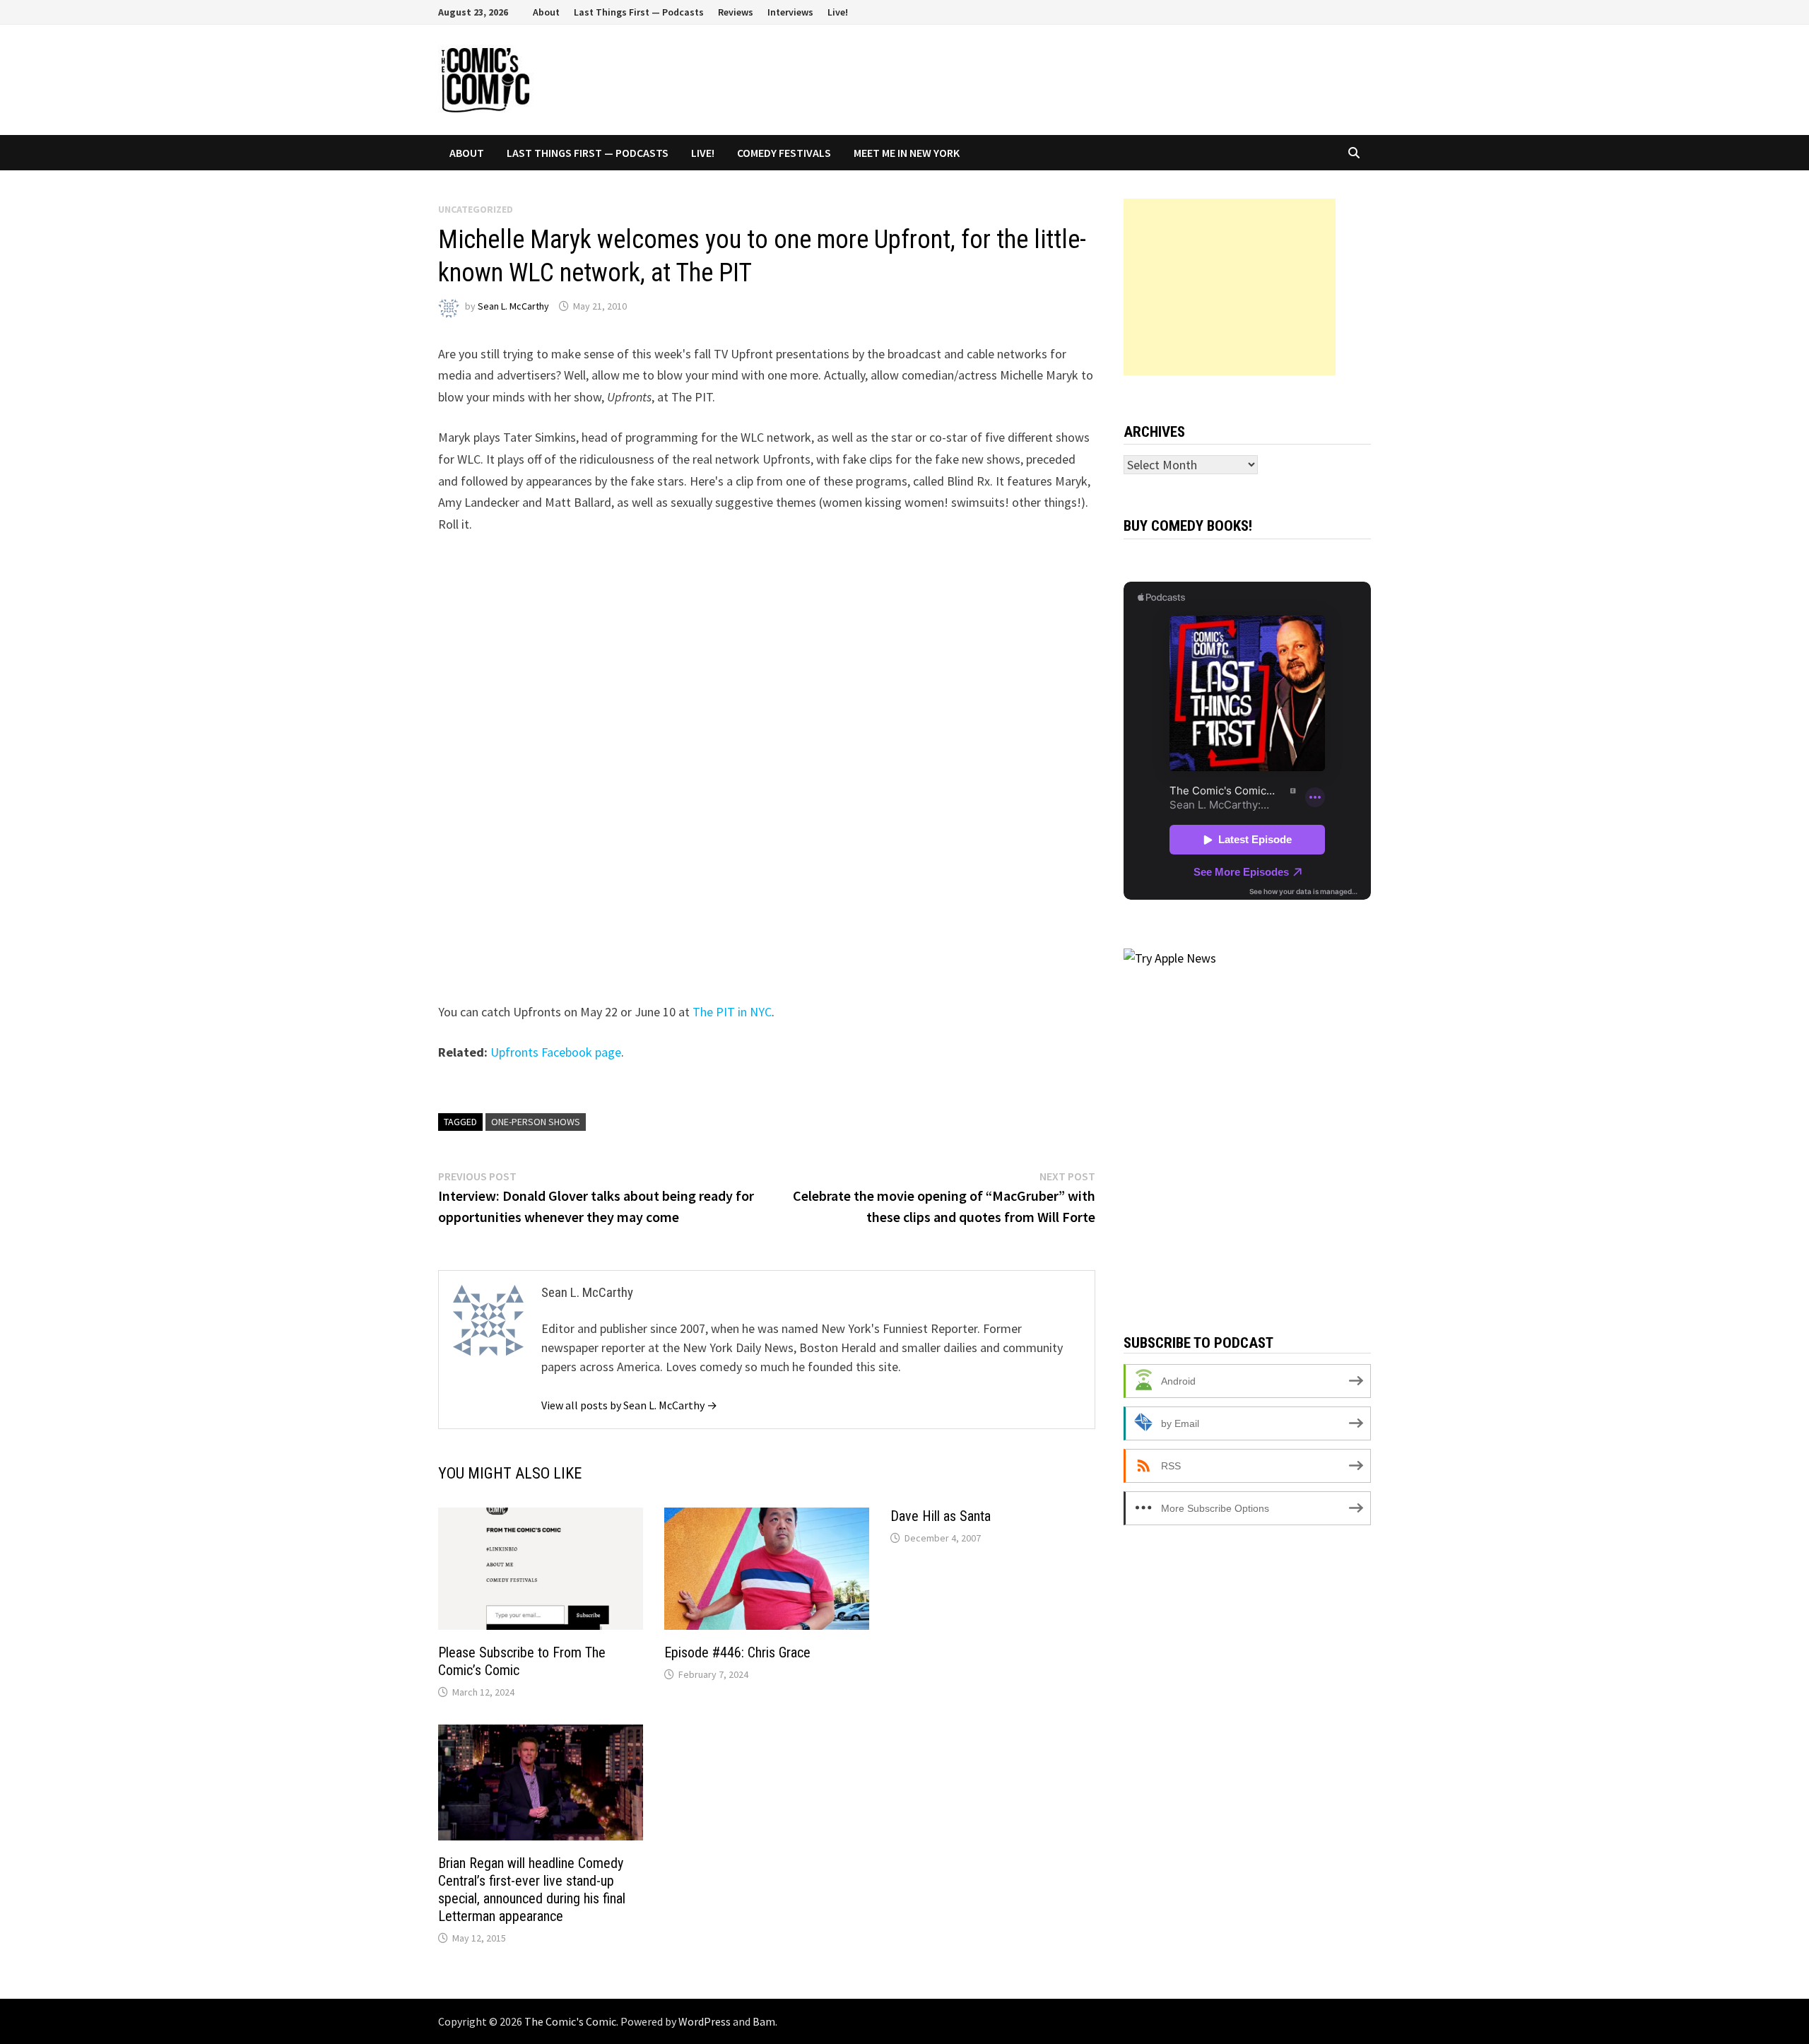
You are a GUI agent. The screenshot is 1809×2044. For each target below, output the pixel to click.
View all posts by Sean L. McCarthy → (629, 1405)
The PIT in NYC (732, 1012)
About (546, 12)
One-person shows (536, 1122)
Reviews (736, 12)
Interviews (790, 12)
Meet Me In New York (907, 153)
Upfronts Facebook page (556, 1052)
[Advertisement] (1230, 287)
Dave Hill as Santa (941, 1516)
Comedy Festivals (784, 153)
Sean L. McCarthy (513, 306)
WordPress (705, 2021)
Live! (838, 12)
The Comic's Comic (570, 2021)
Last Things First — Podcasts (639, 12)
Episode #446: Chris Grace (737, 1652)
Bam (764, 2021)
